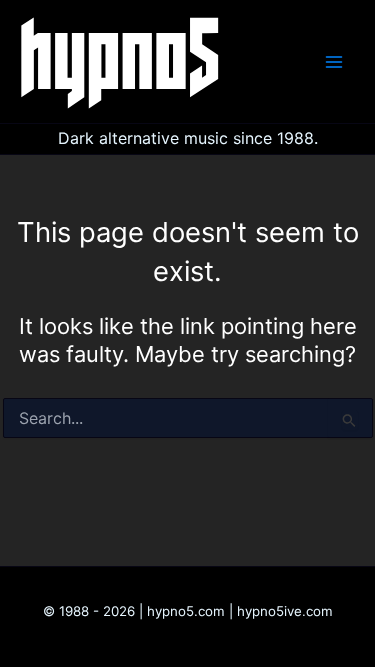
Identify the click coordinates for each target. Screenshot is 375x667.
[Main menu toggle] (334, 62)
